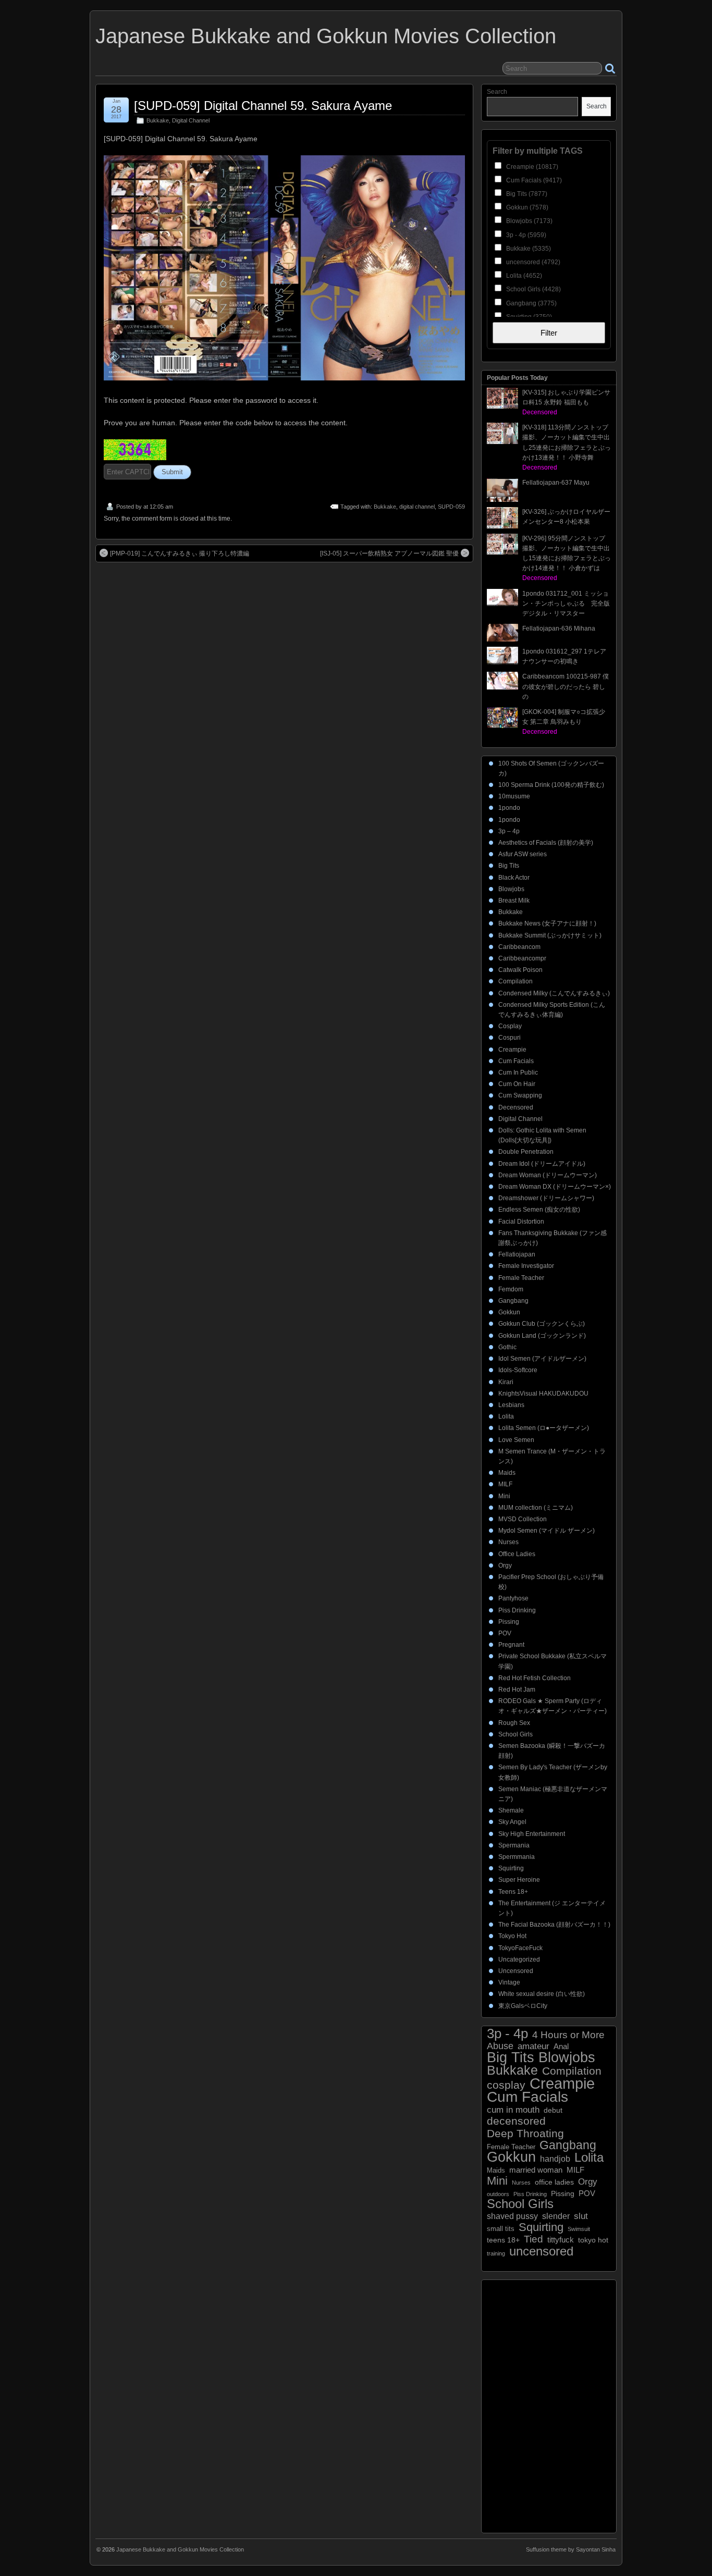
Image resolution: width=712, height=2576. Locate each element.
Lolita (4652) (523, 276)
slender (556, 2216)
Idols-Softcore (518, 1370)
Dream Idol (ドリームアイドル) (542, 1164)
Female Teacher (521, 1278)
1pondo (509, 808)
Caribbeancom (519, 947)
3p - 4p (507, 2034)
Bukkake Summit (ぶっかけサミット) (550, 935)
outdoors (498, 2194)
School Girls (515, 1734)
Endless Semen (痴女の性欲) (539, 1210)
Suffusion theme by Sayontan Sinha (571, 2549)
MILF (505, 1484)
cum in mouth (513, 2110)
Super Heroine (519, 1880)
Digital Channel (191, 120)
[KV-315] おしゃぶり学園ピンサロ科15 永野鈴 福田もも (566, 402)
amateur (533, 2046)
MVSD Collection (523, 1519)
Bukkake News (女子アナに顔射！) (547, 923)
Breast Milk (514, 901)
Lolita (506, 1416)
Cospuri (510, 1038)
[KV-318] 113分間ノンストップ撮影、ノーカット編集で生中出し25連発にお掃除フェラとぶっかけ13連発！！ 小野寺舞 (567, 447)
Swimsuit (579, 2229)
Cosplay (510, 1026)
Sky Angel (512, 1822)
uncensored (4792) (532, 262)
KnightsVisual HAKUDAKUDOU (543, 1394)
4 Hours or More (568, 2035)
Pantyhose (513, 1598)
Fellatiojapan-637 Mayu (556, 483)
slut (581, 2216)
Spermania (514, 1845)
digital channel (417, 507)
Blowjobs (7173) (529, 221)
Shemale (511, 1810)
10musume (514, 796)
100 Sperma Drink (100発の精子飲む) (551, 785)
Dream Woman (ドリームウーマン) (548, 1175)
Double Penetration (526, 1152)
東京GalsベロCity (523, 2006)
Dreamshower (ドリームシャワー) (546, 1198)
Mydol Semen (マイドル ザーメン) (547, 1531)
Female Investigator (526, 1266)
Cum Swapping (520, 1095)
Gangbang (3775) (531, 303)
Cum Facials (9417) (533, 180)
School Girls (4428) (533, 289)
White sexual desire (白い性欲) (542, 1994)
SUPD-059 (451, 507)
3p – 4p (509, 831)
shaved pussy (512, 2216)
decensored (516, 2121)
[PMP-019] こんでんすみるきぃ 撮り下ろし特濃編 (180, 553)
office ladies (554, 2182)
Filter (549, 333)
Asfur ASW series (523, 854)
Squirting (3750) (528, 317)
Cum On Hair (517, 1084)
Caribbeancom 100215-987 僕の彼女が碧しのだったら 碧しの (566, 686)
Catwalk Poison (520, 970)
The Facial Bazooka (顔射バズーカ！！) (554, 1925)
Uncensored (516, 1971)
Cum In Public (518, 1073)
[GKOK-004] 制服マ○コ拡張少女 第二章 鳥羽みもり (564, 722)
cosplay (506, 2085)
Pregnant (511, 1645)
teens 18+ (503, 2240)
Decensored (516, 1107)
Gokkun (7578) (526, 207)
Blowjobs (511, 889)
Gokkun (509, 1312)
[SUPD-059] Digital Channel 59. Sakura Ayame (263, 106)
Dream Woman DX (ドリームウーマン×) (555, 1187)
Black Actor (514, 878)
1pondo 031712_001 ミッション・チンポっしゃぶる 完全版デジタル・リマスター (566, 603)
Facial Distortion (521, 1222)
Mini (504, 1496)
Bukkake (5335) (528, 249)
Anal (561, 2047)
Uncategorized (519, 1959)
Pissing (509, 1622)
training (496, 2253)
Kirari (506, 1382)
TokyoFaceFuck (520, 1948)
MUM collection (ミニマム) (536, 1508)
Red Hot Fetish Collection (535, 1678)
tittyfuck (561, 2240)
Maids (507, 1473)
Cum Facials (516, 1061)
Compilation (515, 981)
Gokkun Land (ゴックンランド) (542, 1336)
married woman (536, 2170)
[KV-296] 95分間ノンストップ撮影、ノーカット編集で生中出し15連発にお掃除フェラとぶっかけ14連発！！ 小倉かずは (567, 558)
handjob (555, 2159)
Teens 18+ (513, 1892)
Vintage (509, 1982)
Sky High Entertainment (532, 1834)
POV (505, 1633)
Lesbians (511, 1405)
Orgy (505, 1566)
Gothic (507, 1347)
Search (497, 92)
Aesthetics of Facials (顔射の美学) (546, 843)
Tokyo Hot (512, 1936)
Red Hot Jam (517, 1690)
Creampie (512, 1050)
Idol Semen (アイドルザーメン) (542, 1359)
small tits (501, 2229)
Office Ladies (517, 1554)
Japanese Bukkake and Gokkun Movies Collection (326, 36)
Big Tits (509, 866)
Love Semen (516, 1440)
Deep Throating (525, 2133)
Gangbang (513, 1301)
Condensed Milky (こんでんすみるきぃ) (554, 993)
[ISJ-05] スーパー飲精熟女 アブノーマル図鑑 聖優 (389, 553)
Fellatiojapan (517, 1254)
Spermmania (517, 1857)
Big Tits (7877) (526, 194)
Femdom (511, 1289)
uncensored (541, 2251)
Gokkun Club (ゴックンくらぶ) (542, 1324)
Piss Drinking (517, 1610)
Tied (533, 2239)
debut (553, 2110)
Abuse (500, 2046)
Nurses (508, 1542)
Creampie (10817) (531, 167)
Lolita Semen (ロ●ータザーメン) (544, 1428)
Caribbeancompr (522, 958)
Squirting (511, 1868)
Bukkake (158, 120)
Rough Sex (514, 1723)
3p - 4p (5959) (525, 235)
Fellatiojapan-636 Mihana (559, 628)
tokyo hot (593, 2240)
